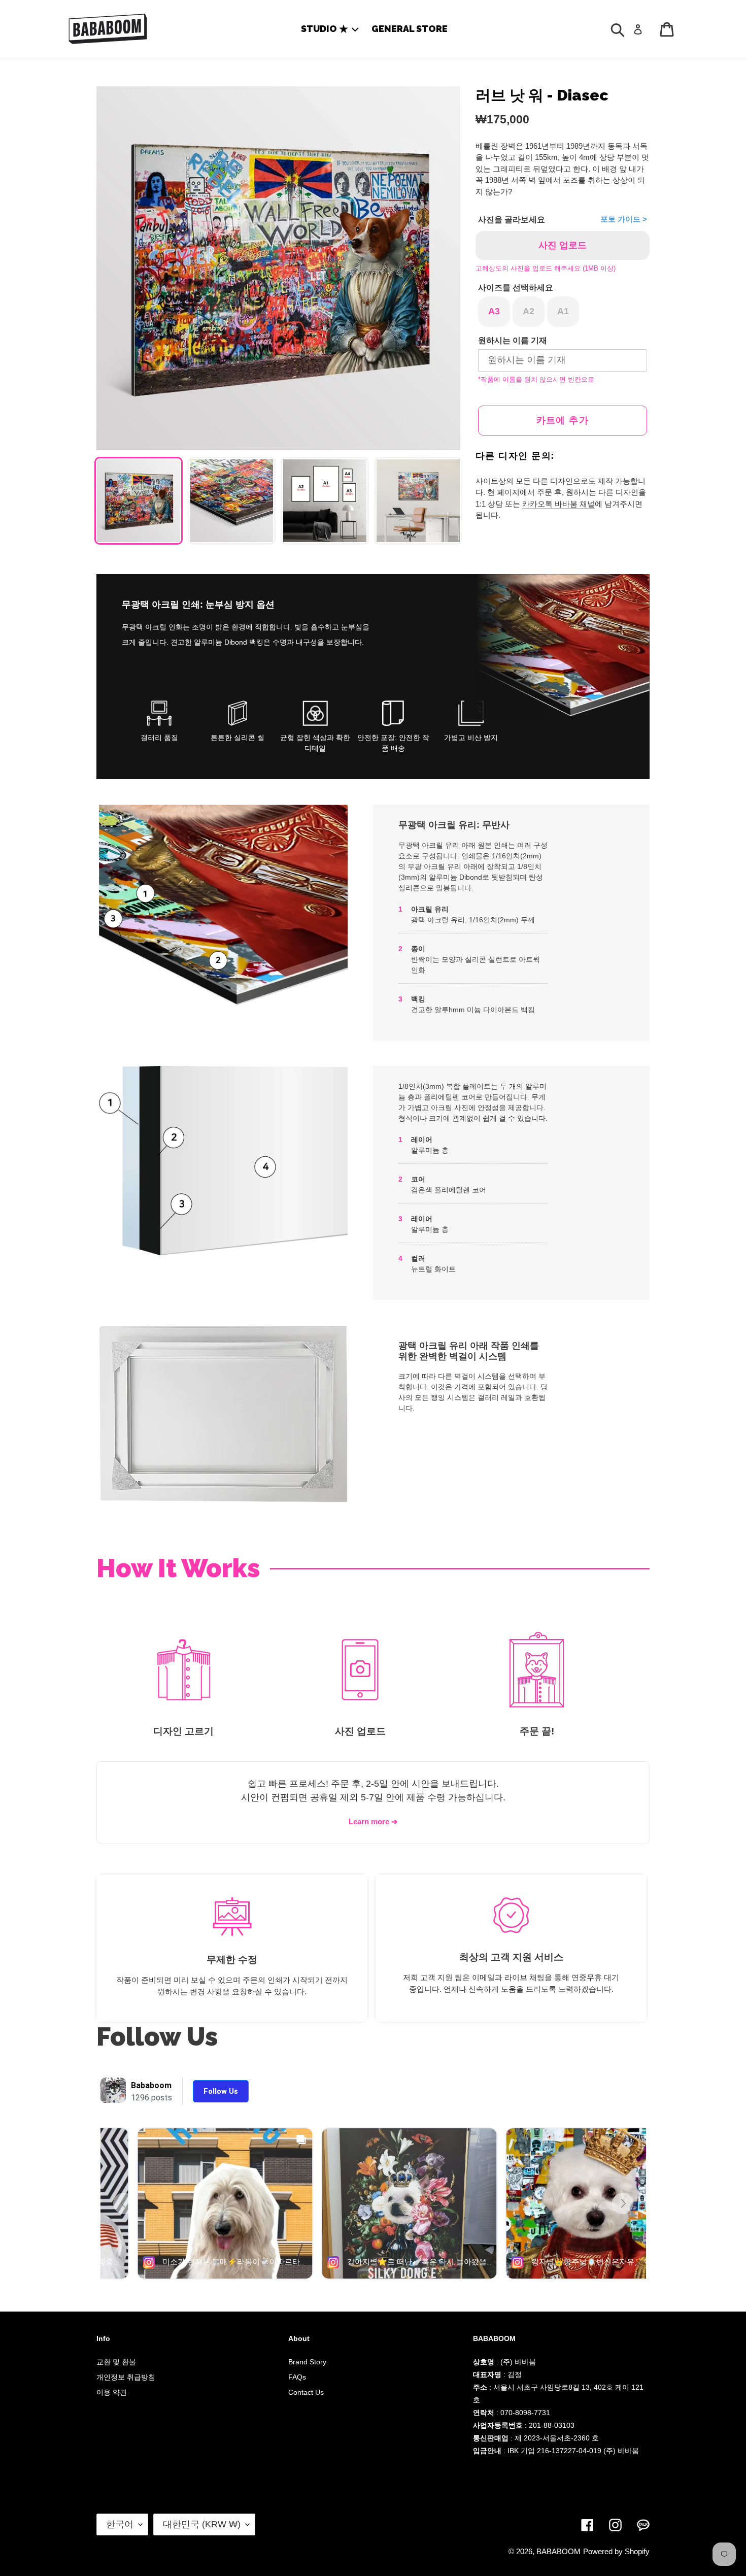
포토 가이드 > (624, 219)
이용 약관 (112, 2392)
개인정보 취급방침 (126, 2377)
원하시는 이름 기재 (513, 340)
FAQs (297, 2377)
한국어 (120, 2524)
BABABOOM (558, 2551)
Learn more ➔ (373, 1821)
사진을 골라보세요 (512, 220)
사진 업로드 (563, 245)
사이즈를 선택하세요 (516, 288)
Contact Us (306, 2392)
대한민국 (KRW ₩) (202, 2524)
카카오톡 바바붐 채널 (558, 504)
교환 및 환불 (116, 2362)
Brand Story (307, 2362)
